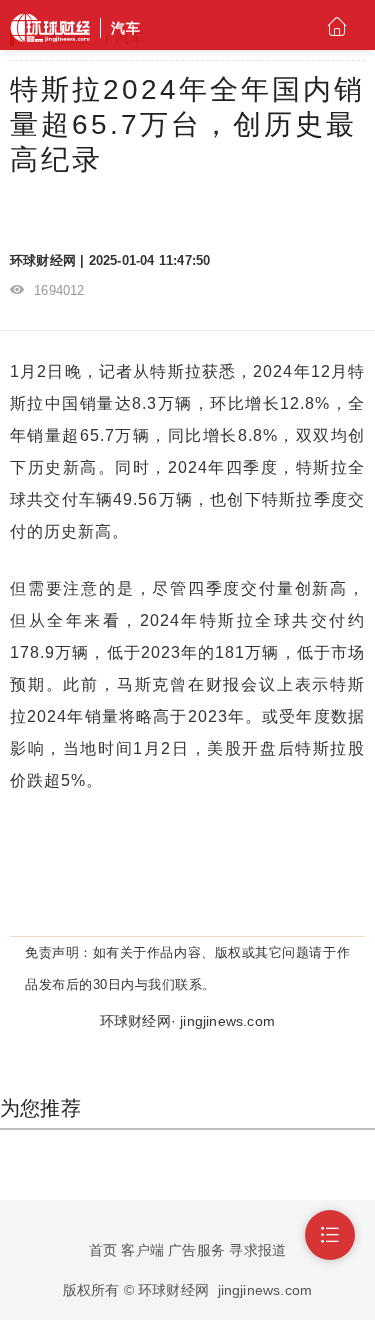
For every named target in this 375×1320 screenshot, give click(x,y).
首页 (103, 1250)
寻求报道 (257, 1250)
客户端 (142, 1250)
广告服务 (196, 1250)
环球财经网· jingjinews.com (187, 1021)
